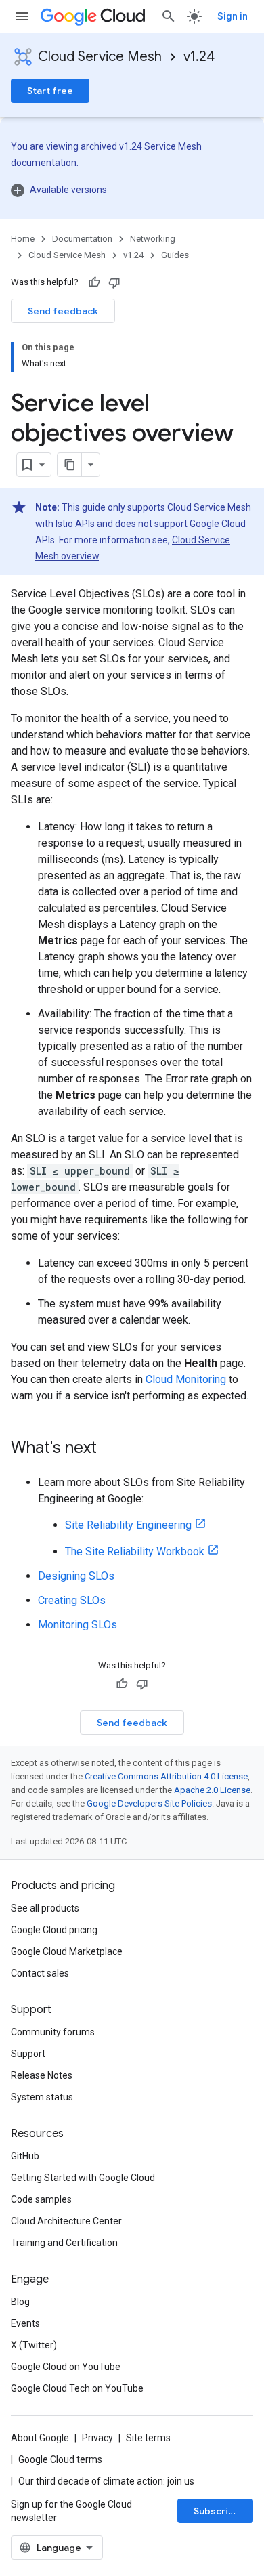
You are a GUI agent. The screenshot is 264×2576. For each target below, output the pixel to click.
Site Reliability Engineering (128, 1525)
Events (25, 2323)
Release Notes (42, 2075)
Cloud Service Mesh (100, 57)
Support (28, 2054)
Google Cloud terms (60, 2459)
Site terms (148, 2438)
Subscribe (217, 2511)
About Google (40, 2438)
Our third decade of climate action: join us (106, 2481)
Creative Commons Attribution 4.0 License (166, 1776)
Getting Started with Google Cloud (83, 2178)
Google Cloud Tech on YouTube (77, 2388)
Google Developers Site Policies (149, 1803)
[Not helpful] (114, 282)
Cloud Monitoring (186, 1379)
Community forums (53, 2032)
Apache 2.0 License (212, 1790)
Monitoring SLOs (78, 1625)
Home (23, 239)
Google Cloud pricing (54, 1930)
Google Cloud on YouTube (66, 2367)
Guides (175, 255)
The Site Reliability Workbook (135, 1551)
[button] (132, 190)
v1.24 (199, 57)
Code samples (41, 2199)
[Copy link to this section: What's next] (110, 1449)
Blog (20, 2302)
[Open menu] (22, 16)
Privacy (97, 2438)
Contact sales (40, 1973)
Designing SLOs (76, 1576)
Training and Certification (64, 2243)
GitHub (25, 2156)
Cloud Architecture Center (66, 2221)
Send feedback (63, 311)
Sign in (233, 16)
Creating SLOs (72, 1600)
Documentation (82, 239)
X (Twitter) (34, 2345)
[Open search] (169, 16)
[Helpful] (94, 282)
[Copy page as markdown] (70, 465)
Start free (50, 91)
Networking (153, 239)
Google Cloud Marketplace (67, 1951)
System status (42, 2097)
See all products (45, 1908)
